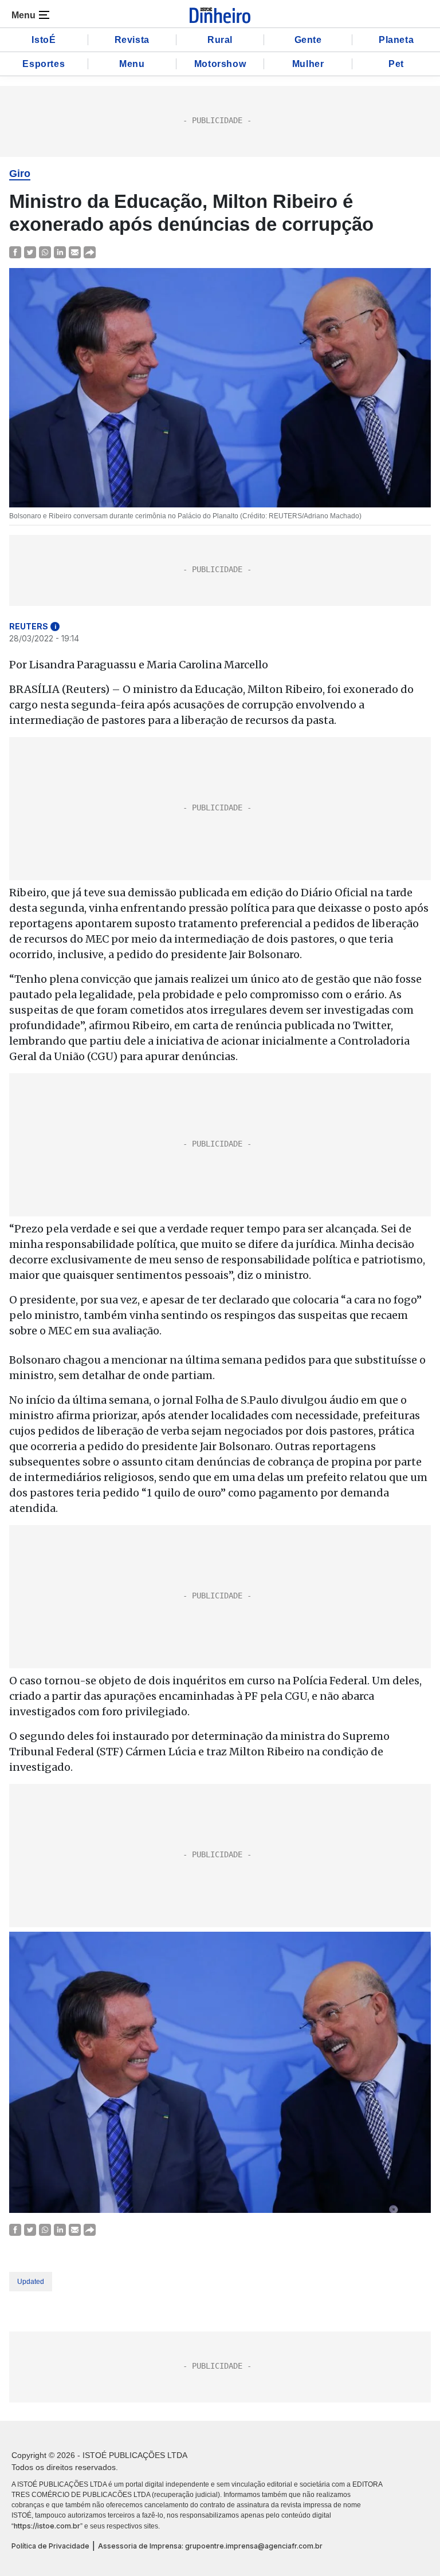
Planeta (396, 40)
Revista (132, 40)
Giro (20, 174)
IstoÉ (44, 40)
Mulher (308, 64)
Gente (308, 40)
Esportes (44, 64)
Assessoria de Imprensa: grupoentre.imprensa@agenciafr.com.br (210, 2546)
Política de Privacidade (50, 2546)
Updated (31, 2282)
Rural (220, 40)
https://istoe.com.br (47, 2526)
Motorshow (220, 64)
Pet (396, 64)
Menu (132, 64)
